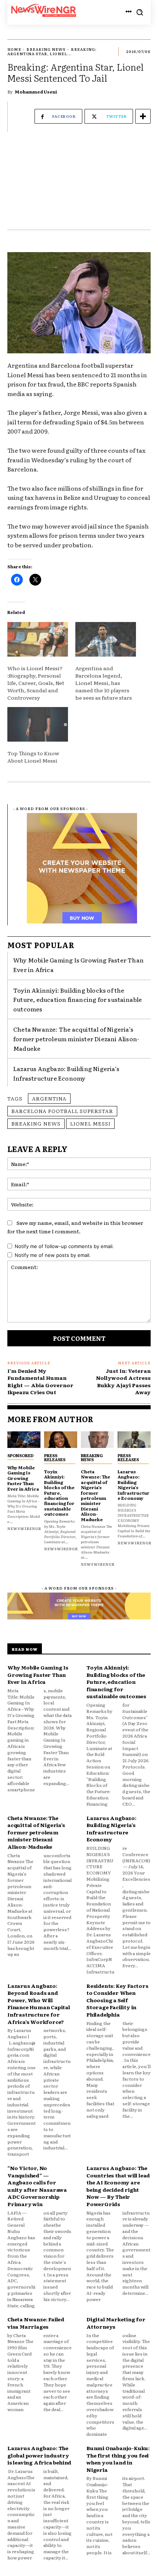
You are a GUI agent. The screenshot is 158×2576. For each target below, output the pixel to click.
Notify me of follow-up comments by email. (64, 1246)
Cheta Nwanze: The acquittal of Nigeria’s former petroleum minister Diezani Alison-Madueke (76, 1038)
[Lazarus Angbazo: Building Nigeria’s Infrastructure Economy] (134, 1440)
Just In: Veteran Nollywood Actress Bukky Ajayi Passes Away (123, 1381)
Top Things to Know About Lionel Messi (33, 757)
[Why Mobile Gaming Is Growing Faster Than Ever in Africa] (24, 1440)
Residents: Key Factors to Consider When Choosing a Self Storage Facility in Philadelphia (117, 2000)
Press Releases (55, 1457)
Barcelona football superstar (62, 1111)
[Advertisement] (79, 184)
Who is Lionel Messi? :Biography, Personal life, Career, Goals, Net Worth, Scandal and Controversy (36, 683)
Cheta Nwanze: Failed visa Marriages (36, 2323)
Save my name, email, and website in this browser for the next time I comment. (75, 1227)
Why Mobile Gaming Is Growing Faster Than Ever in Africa (23, 1478)
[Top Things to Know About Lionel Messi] (38, 724)
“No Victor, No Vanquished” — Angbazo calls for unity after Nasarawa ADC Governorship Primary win (37, 2186)
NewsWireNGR (24, 1528)
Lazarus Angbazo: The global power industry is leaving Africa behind (39, 2455)
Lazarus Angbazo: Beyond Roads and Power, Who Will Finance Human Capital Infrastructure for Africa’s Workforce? (39, 2004)
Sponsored (20, 1455)
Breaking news (36, 1123)
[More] (143, 116)
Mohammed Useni (36, 92)
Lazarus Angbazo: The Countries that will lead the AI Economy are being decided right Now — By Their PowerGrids (118, 2186)
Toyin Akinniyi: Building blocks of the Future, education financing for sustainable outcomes (78, 999)
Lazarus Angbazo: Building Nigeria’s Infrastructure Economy (134, 1485)
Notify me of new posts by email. (53, 1255)
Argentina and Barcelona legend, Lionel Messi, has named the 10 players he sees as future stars (104, 683)
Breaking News (46, 49)
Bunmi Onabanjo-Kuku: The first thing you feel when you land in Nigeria (118, 2459)
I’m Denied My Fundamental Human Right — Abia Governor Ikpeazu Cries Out (40, 1381)
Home (14, 49)
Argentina (49, 1098)
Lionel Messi (90, 1123)
